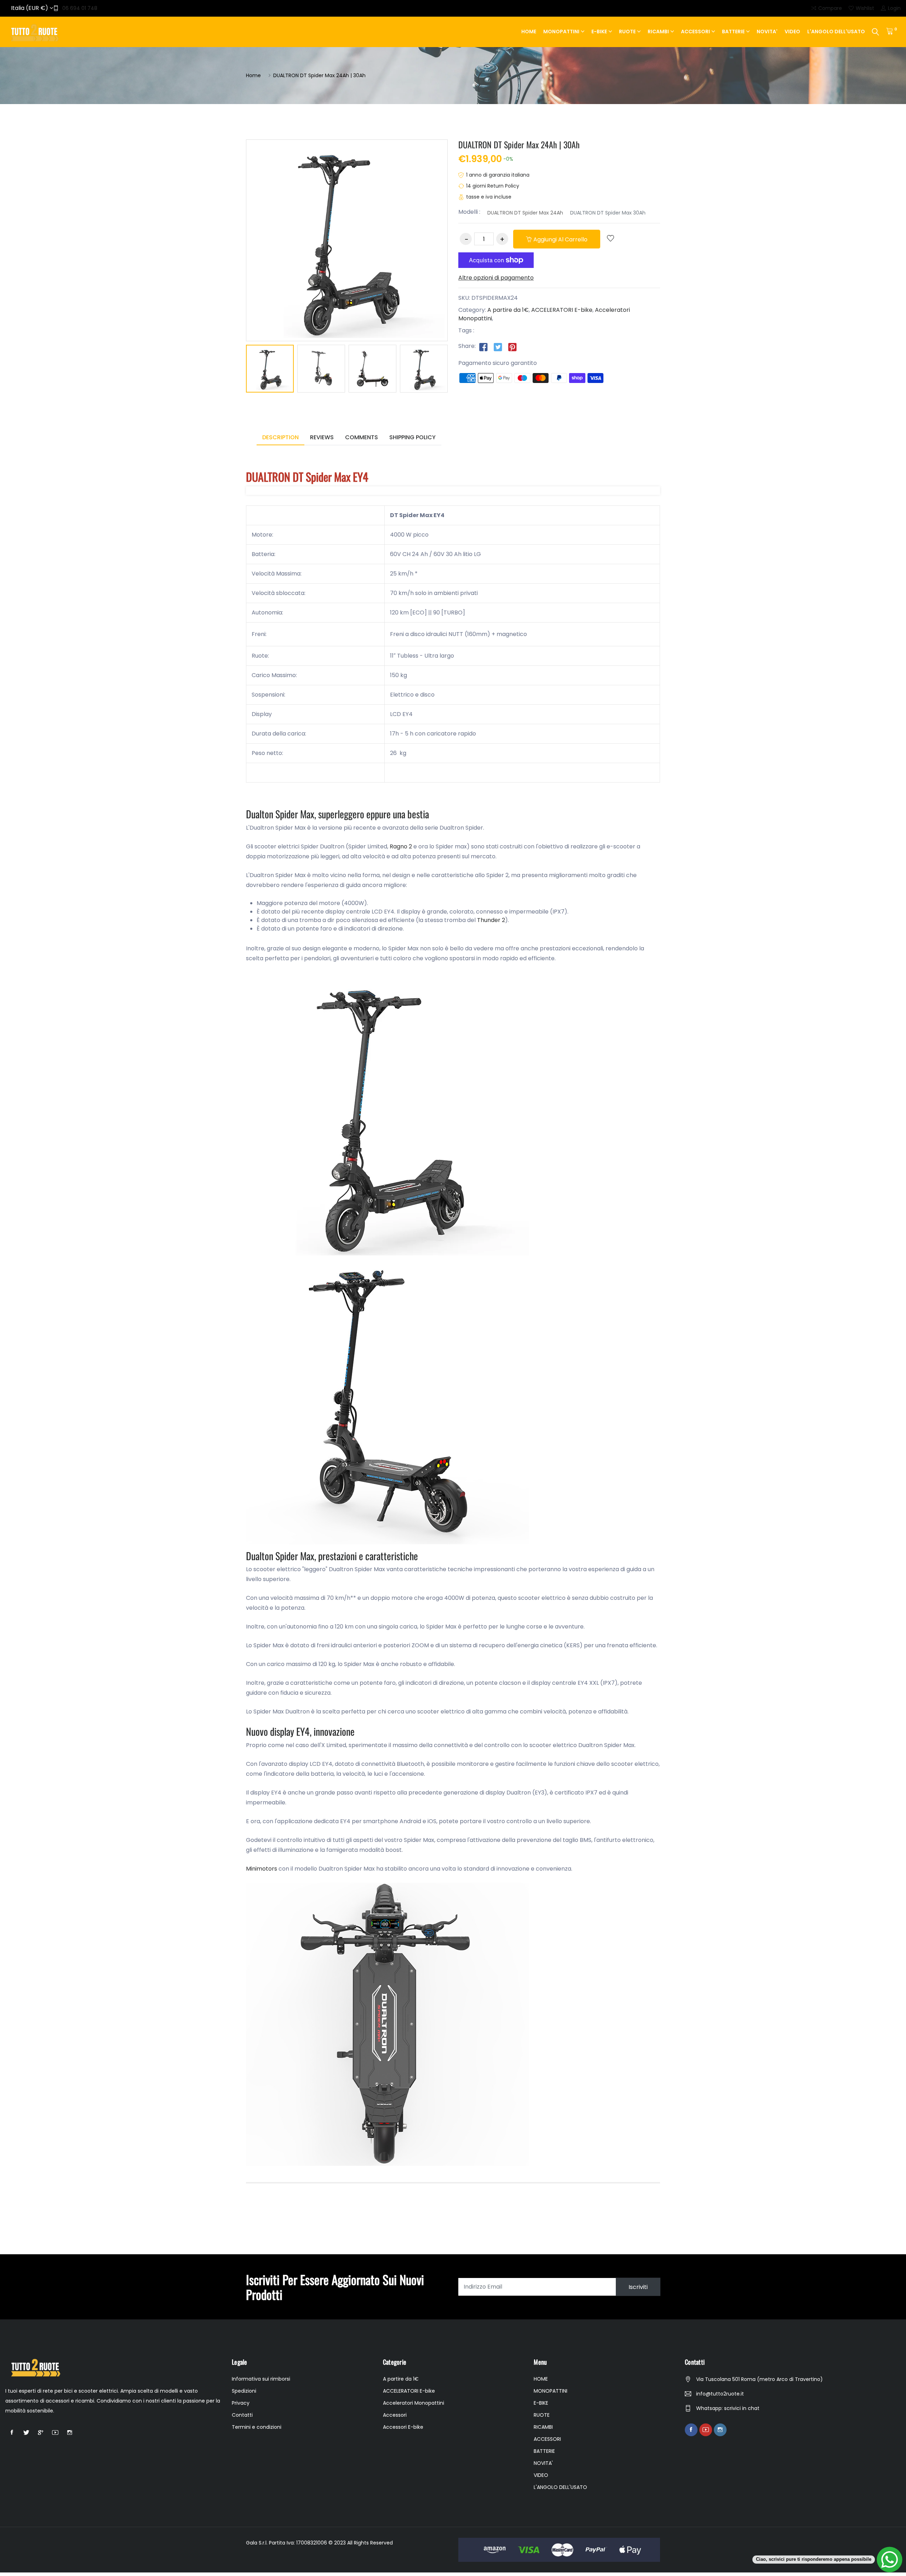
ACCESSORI (695, 32)
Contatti (242, 2415)
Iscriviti (638, 2287)
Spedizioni (244, 2391)
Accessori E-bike (403, 2427)
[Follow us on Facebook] (483, 347)
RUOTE (627, 32)
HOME (529, 32)
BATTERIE (733, 32)
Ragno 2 (401, 846)
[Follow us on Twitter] (498, 347)
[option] (270, 370)
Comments (362, 437)
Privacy (241, 2403)
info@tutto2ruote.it (720, 2394)
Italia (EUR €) (30, 8)
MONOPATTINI (561, 32)
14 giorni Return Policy (493, 186)
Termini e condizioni (257, 2427)
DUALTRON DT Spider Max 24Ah (525, 213)
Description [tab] (280, 437)
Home (253, 75)
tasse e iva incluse (489, 197)
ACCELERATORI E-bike (562, 310)
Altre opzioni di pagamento (496, 278)
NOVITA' (767, 32)
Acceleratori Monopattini (414, 2403)
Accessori (395, 2415)
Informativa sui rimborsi (261, 2379)
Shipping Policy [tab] (412, 437)
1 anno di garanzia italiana (498, 175)
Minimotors (262, 1869)
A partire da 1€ (508, 310)
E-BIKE (599, 32)
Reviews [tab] (322, 437)
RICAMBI (658, 32)
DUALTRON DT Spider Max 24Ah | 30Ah (519, 144)
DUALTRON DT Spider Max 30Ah (608, 213)
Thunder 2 (491, 920)
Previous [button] (235, 370)
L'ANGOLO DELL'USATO (836, 32)
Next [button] (458, 370)
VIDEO (792, 32)
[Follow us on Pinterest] (512, 347)
